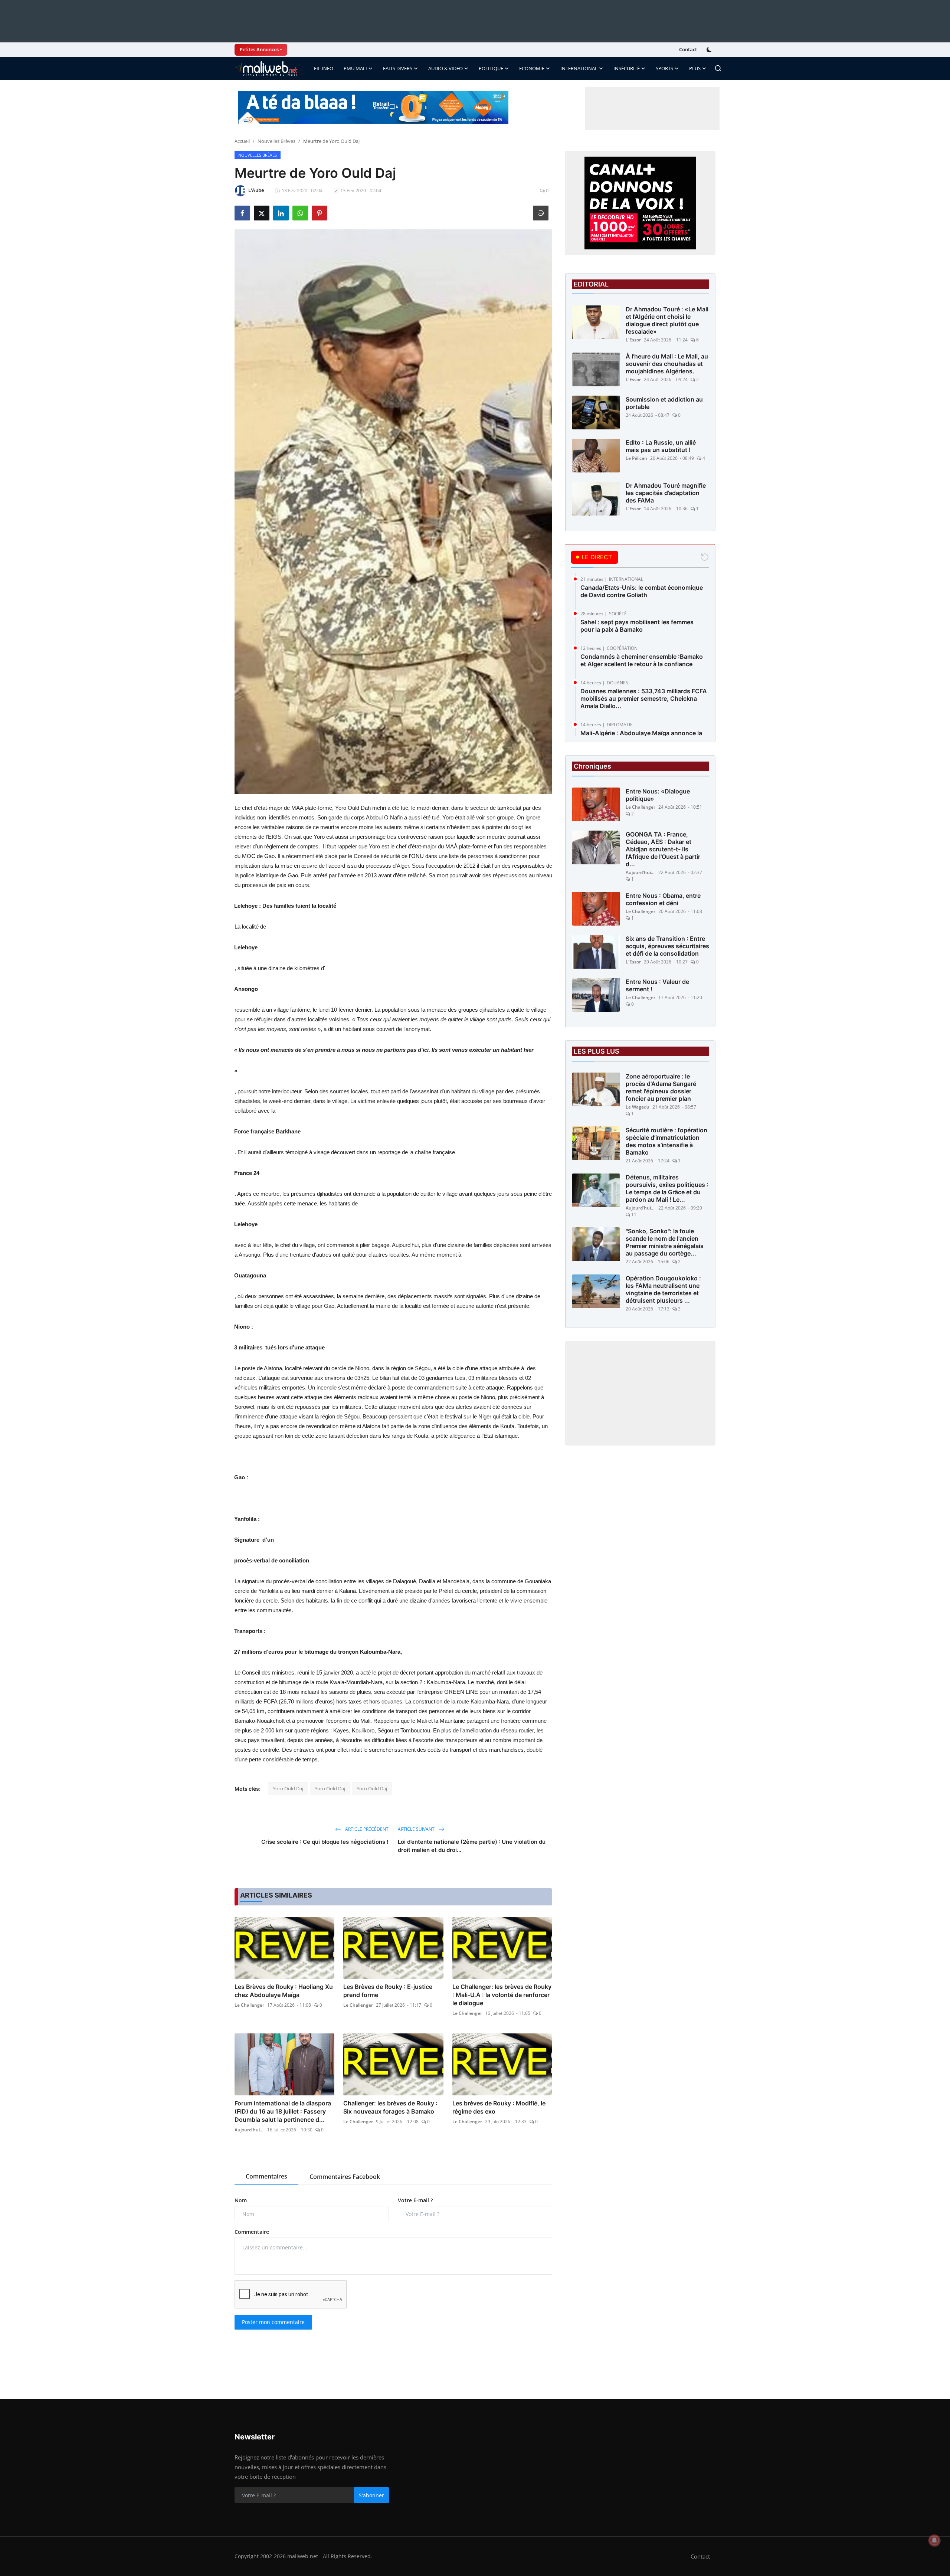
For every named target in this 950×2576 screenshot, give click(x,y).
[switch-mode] (710, 50)
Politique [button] (491, 68)
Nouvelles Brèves (276, 141)
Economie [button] (532, 68)
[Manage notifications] (934, 2540)
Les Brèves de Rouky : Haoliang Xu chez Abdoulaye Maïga (284, 1991)
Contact (688, 49)
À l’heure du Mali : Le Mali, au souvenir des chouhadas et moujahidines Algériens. (667, 364)
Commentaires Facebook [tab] (345, 2177)
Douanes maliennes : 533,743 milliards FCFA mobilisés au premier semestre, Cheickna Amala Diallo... (644, 698)
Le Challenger (249, 2005)
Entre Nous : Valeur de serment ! (657, 985)
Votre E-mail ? (415, 2200)
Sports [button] (664, 68)
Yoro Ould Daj (288, 1788)
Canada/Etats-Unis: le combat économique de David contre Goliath (642, 591)
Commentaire (252, 2232)
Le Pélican (636, 458)
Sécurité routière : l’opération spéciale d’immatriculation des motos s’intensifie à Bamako (666, 1141)
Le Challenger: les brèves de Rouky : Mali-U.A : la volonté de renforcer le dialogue (502, 1995)
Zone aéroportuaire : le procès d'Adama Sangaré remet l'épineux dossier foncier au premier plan (661, 1087)
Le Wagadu (638, 1107)
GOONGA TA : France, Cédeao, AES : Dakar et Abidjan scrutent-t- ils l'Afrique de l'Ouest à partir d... (663, 849)
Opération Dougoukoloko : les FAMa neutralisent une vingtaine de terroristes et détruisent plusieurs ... (663, 1289)
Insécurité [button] (627, 68)
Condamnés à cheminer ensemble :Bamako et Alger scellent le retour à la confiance (642, 660)
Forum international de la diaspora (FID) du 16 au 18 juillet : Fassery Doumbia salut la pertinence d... (283, 2111)
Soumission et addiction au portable (664, 403)
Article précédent (366, 1829)
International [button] (579, 68)
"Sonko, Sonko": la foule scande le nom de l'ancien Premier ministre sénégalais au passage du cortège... (665, 1242)
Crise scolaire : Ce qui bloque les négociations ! (325, 1842)
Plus (695, 68)
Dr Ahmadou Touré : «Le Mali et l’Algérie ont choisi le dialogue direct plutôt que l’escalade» (667, 320)
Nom (241, 2200)
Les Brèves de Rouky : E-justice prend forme (388, 1991)
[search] (718, 68)
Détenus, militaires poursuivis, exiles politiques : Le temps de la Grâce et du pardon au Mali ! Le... (667, 1188)
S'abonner (371, 2495)
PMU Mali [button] (355, 68)
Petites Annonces (259, 49)
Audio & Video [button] (445, 68)
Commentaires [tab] (266, 2176)
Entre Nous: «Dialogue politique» (658, 795)
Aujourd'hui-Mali (249, 2130)
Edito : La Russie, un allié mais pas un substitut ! (661, 446)
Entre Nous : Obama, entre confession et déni (663, 899)
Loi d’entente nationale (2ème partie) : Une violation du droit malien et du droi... (472, 1846)
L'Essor (633, 340)
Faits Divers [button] (398, 68)
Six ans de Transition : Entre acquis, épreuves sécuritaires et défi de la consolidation (667, 946)
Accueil (242, 141)
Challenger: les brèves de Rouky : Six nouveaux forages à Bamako (390, 2107)
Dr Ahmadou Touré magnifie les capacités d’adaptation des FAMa (666, 493)
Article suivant (417, 1829)
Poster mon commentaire (273, 2322)
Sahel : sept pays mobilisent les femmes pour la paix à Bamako (637, 626)
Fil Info (324, 68)
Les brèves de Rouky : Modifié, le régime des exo (499, 2107)
